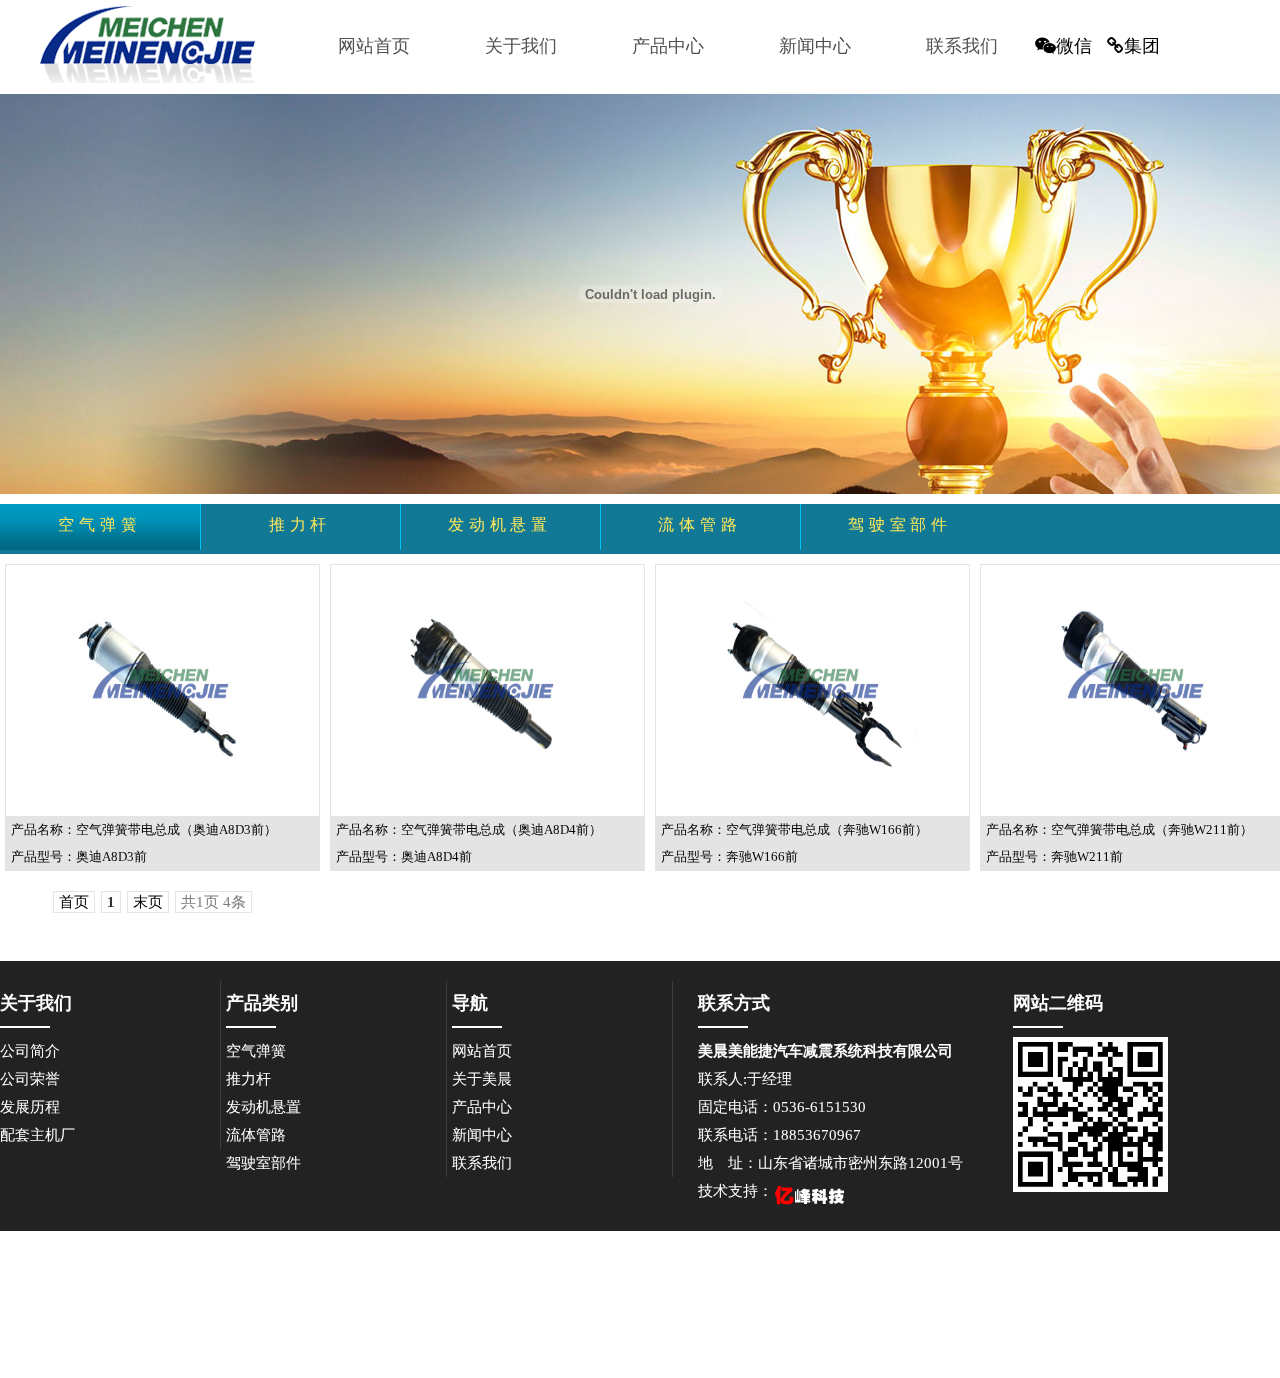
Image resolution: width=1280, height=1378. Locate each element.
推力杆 (248, 1079)
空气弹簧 (256, 1051)
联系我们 (962, 46)
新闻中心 (815, 46)
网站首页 (374, 46)
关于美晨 (482, 1079)
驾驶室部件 (263, 1163)
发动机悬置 (263, 1107)
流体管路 (256, 1135)
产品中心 (668, 46)
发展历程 (30, 1107)
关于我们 (521, 46)
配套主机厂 (37, 1135)
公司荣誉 (30, 1079)
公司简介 (30, 1051)
